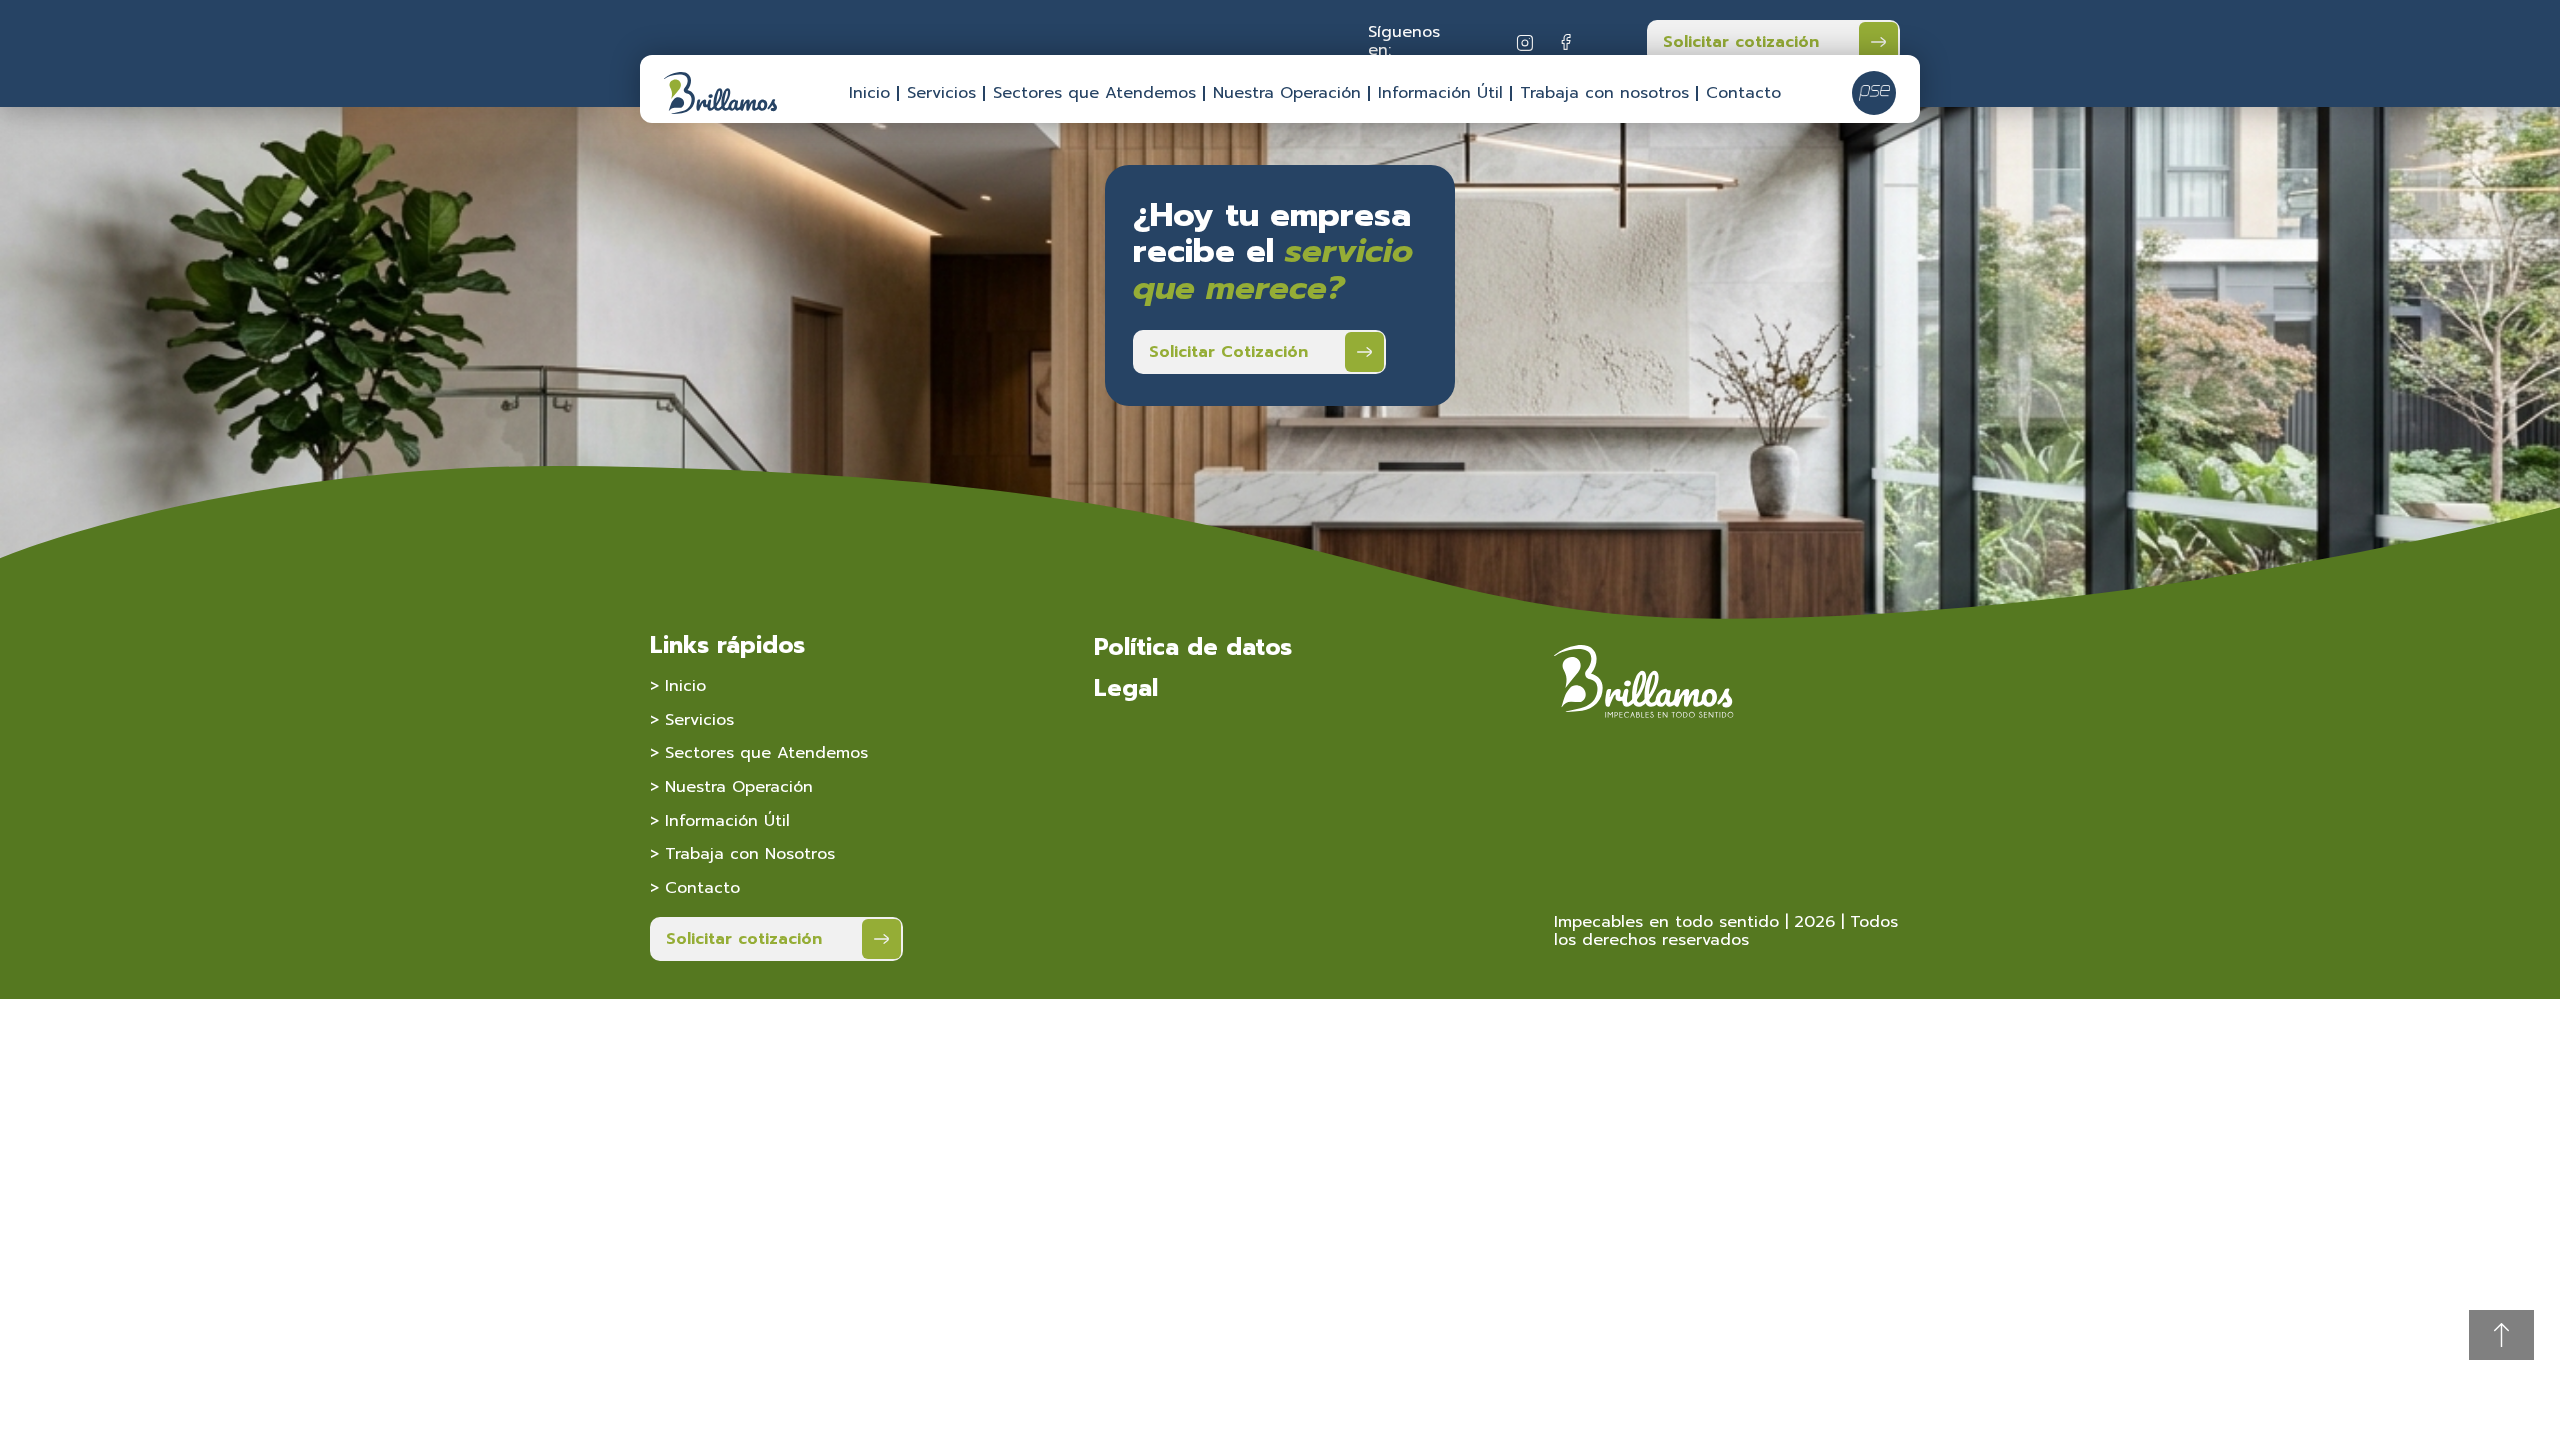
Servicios (941, 93)
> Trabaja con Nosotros (742, 854)
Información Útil (1440, 93)
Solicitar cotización (1741, 42)
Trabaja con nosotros (1604, 93)
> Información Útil (720, 821)
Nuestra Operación (1287, 93)
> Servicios (692, 720)
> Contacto (695, 888)
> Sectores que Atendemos (759, 753)
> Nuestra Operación (731, 787)
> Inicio (678, 686)
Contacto (1743, 93)
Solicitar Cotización (1228, 352)
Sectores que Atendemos (1094, 93)
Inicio (869, 93)
